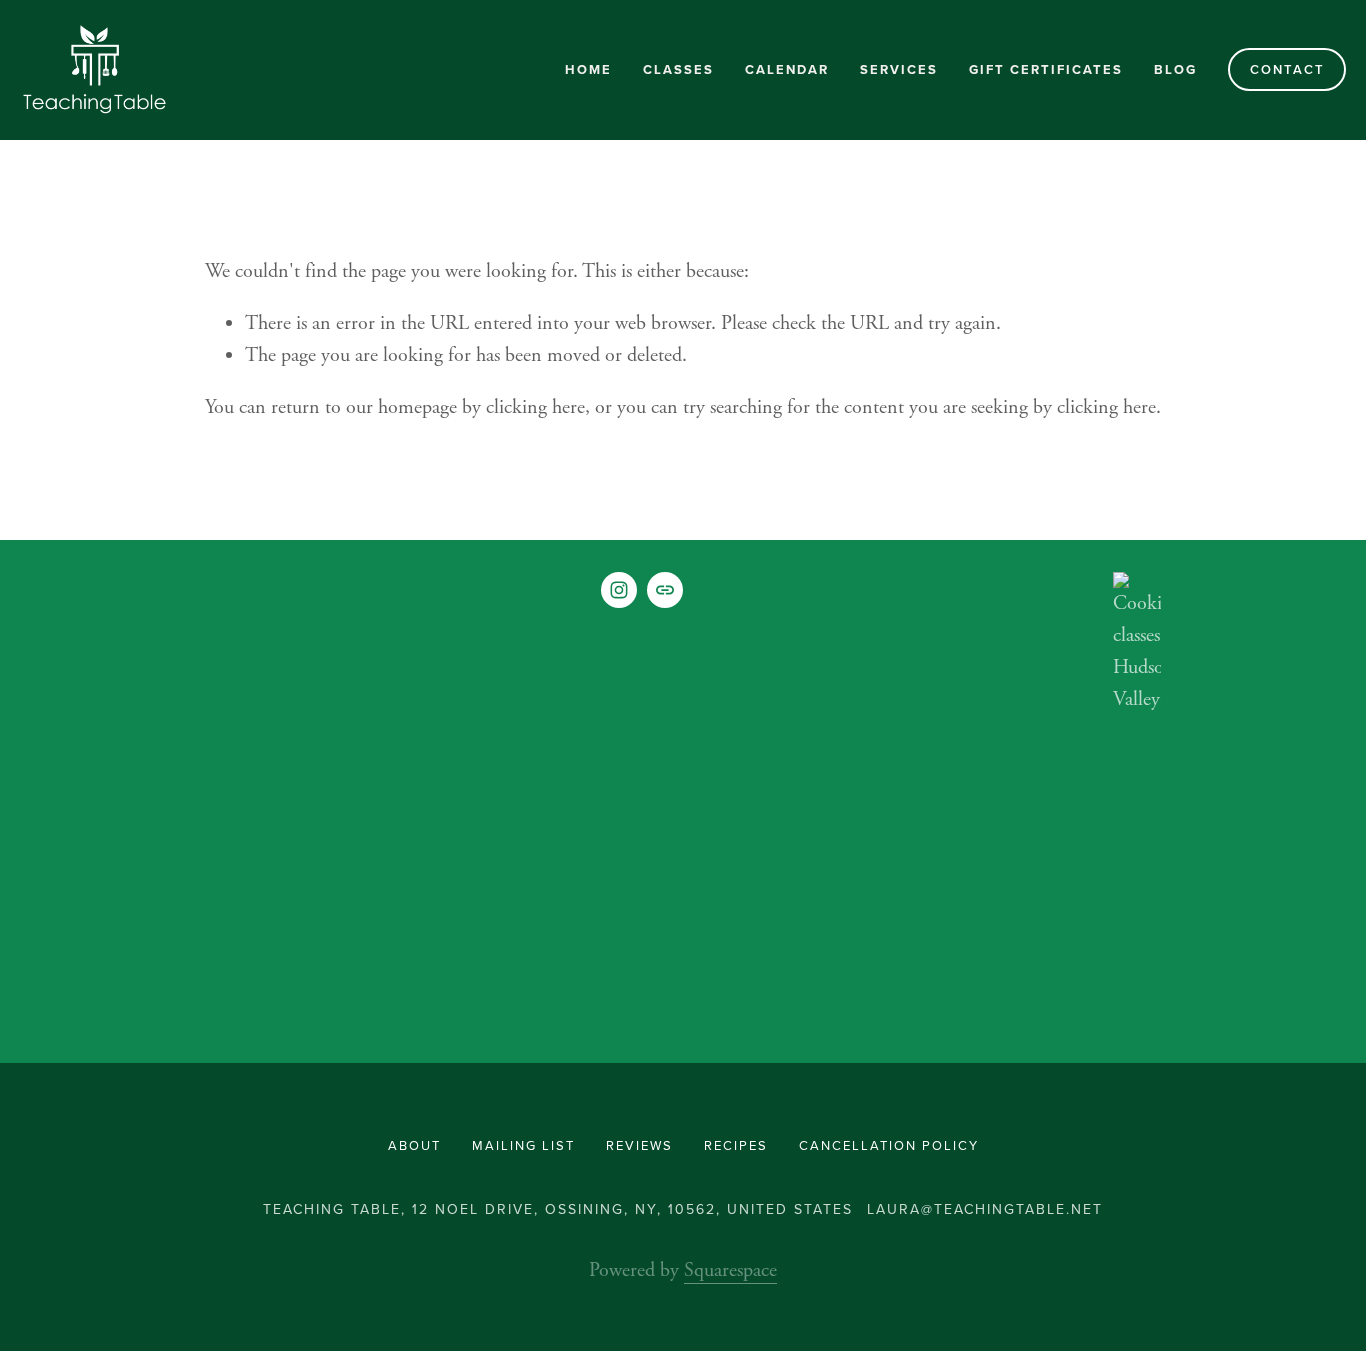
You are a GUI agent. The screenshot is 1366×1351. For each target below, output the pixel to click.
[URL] (665, 590)
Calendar (787, 69)
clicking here (535, 407)
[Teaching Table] (619, 590)
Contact (1287, 69)
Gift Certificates (1046, 69)
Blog (1175, 69)
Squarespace (730, 1270)
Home (588, 69)
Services (899, 69)
